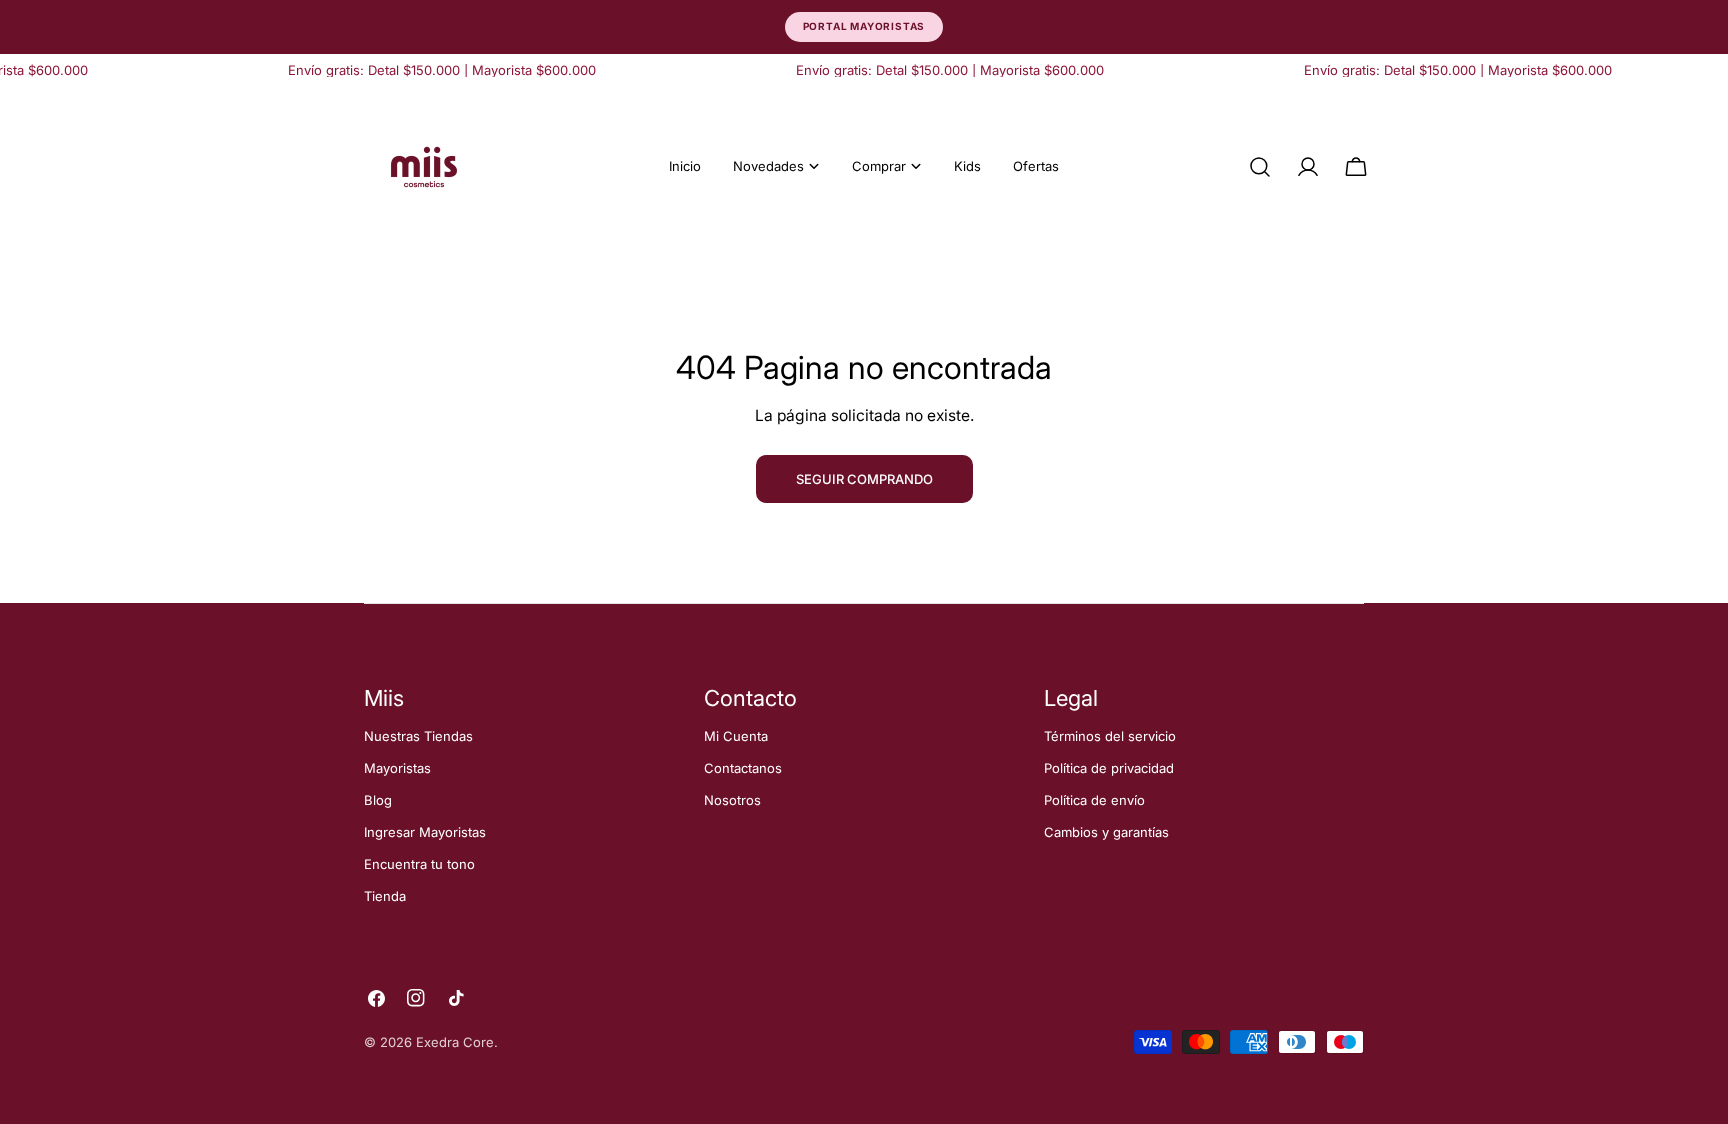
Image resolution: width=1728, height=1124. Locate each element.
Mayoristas (397, 768)
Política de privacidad (1109, 768)
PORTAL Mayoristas (864, 26)
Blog (378, 800)
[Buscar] (1260, 167)
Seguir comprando (864, 479)
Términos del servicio (1110, 736)
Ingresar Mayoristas (425, 832)
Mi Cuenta (736, 736)
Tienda (385, 896)
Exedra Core (455, 1042)
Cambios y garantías (1106, 832)
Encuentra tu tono (419, 864)
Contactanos (743, 768)
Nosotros (732, 800)
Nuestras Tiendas (418, 736)
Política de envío (1094, 800)
